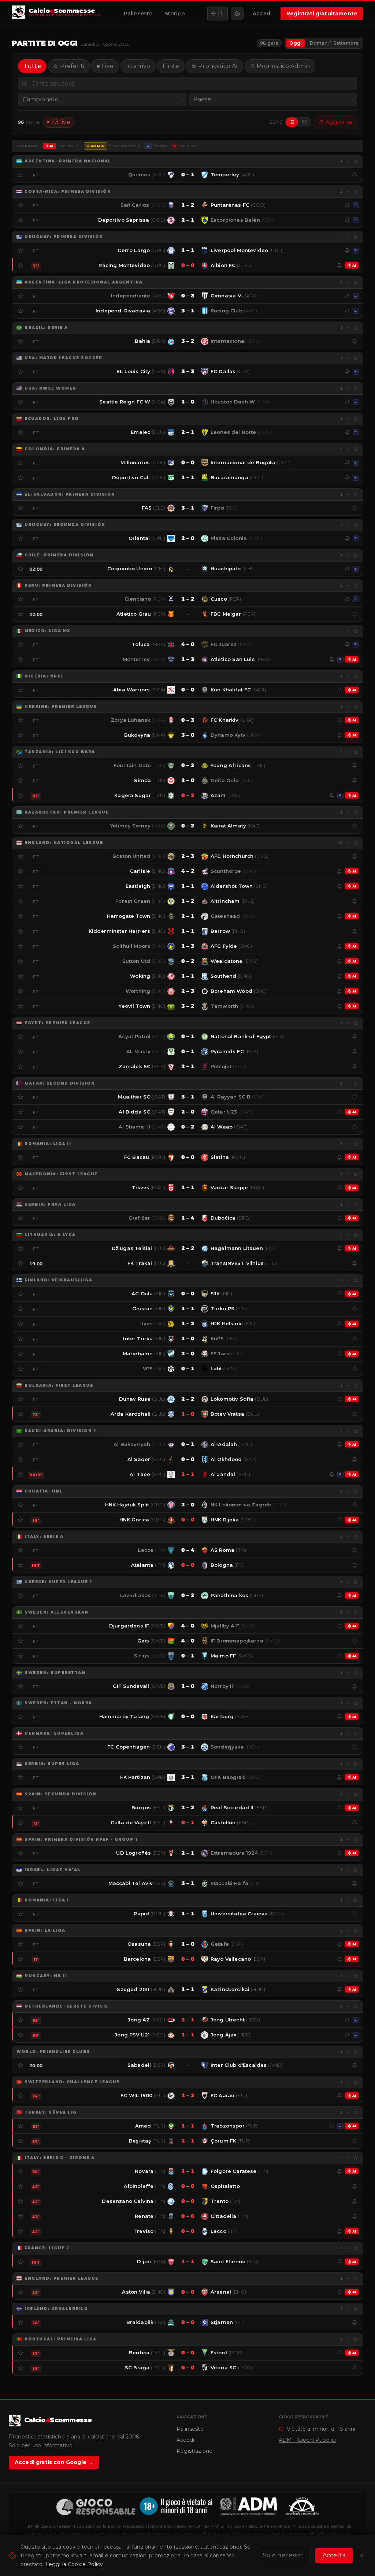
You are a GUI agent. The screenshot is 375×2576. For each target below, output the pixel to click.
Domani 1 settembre (334, 43)
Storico (175, 14)
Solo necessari (284, 2555)
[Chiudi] (362, 2556)
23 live (61, 122)
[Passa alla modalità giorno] (237, 14)
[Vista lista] (292, 122)
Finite (171, 66)
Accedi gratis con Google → (54, 2462)
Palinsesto (138, 14)
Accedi (262, 14)
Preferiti (72, 66)
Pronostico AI (218, 66)
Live (108, 66)
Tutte (32, 66)
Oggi (296, 43)
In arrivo (138, 66)
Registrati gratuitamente (322, 14)
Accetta (334, 2555)
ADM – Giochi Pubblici (307, 2440)
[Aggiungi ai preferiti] (356, 161)
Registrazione (194, 2451)
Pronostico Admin (283, 66)
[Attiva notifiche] (354, 175)
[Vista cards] (304, 122)
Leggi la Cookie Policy (74, 2564)
